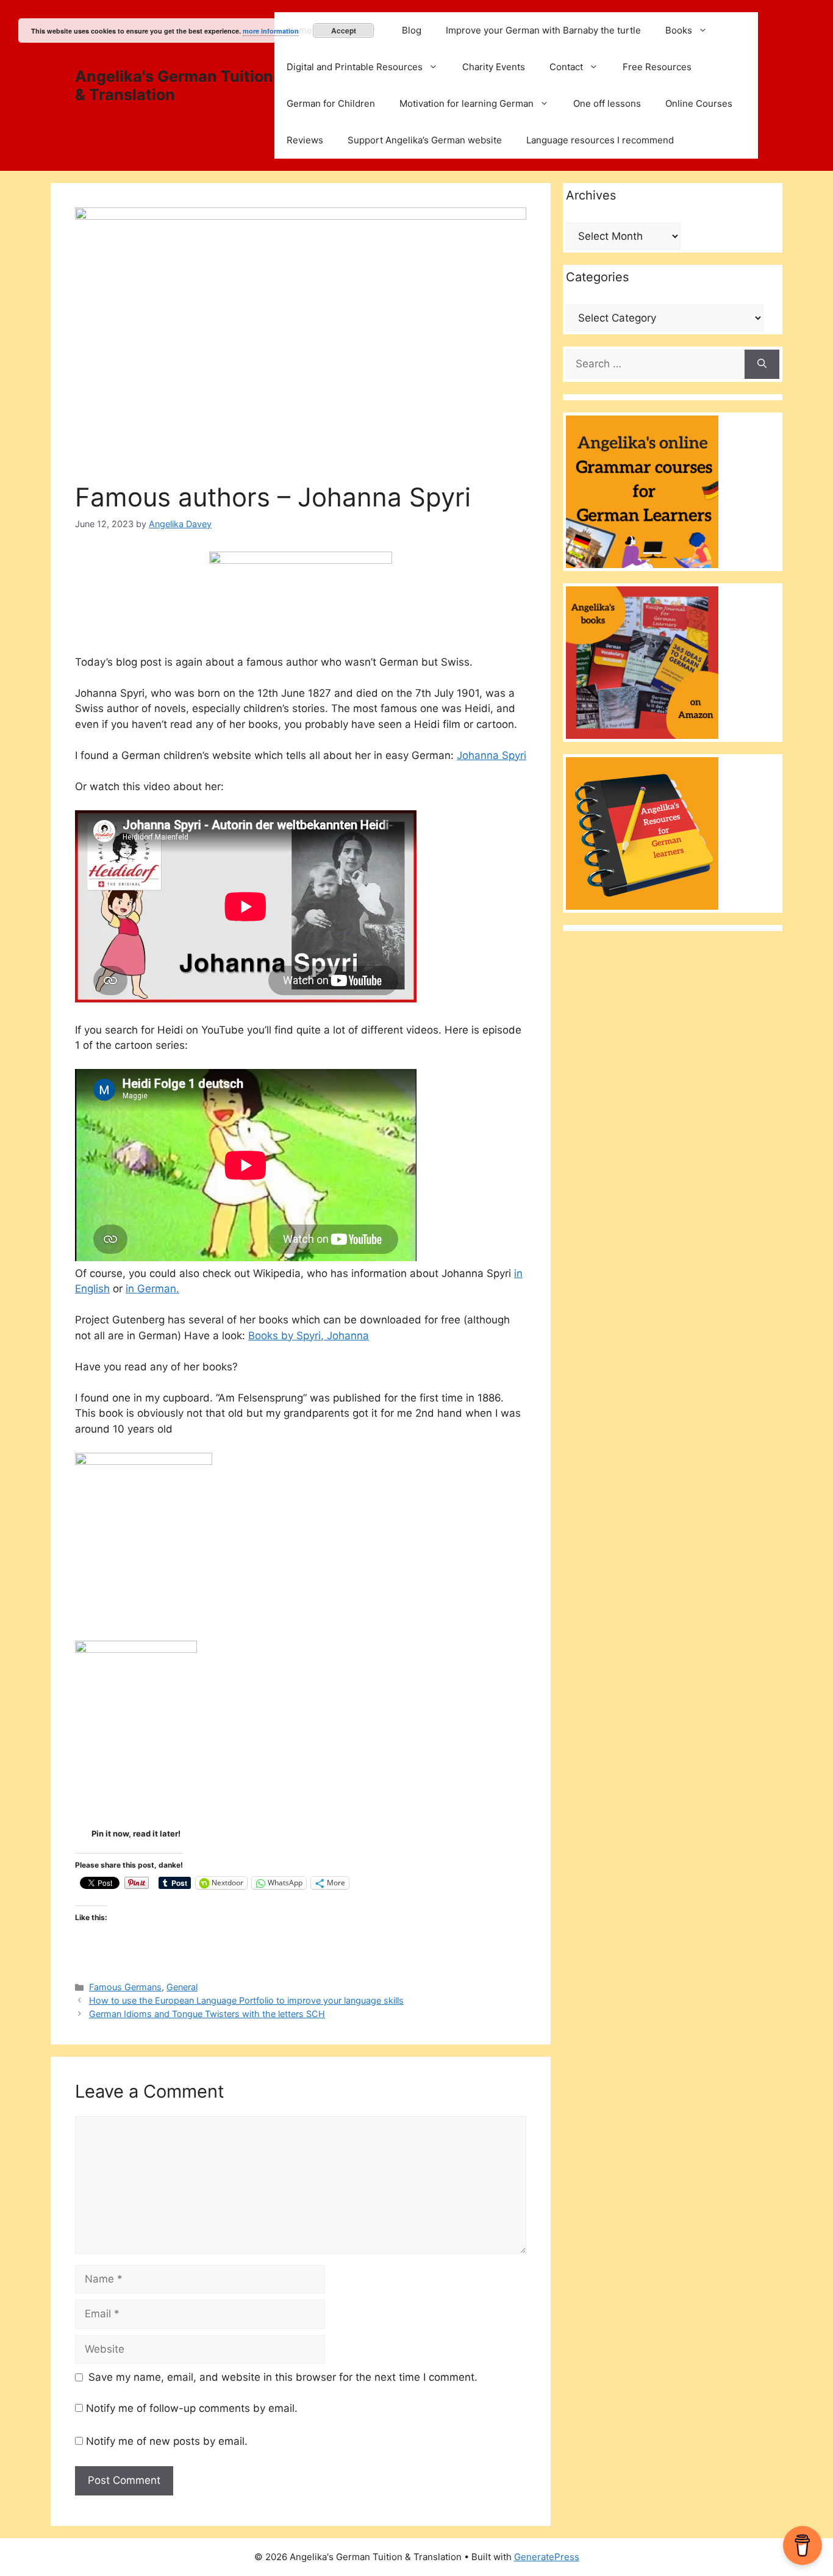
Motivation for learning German (467, 103)
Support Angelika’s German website (425, 140)
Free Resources (657, 67)
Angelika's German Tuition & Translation (174, 85)
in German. (152, 1289)
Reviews (305, 140)
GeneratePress (547, 2557)
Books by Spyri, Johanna (309, 1336)
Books (679, 30)
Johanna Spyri (492, 755)
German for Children (331, 103)
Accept (344, 31)
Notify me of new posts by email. (167, 2441)
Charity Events (494, 67)
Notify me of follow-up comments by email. (192, 2408)
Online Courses (699, 103)
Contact (566, 67)
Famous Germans (125, 1987)
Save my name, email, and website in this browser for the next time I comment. (283, 2377)
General (182, 1987)
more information (271, 31)
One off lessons (607, 103)
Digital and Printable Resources (355, 67)
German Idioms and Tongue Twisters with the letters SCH (207, 2014)
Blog (412, 30)
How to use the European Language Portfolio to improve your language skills (246, 2000)
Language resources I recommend (600, 140)
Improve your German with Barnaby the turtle (543, 30)
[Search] (762, 364)
